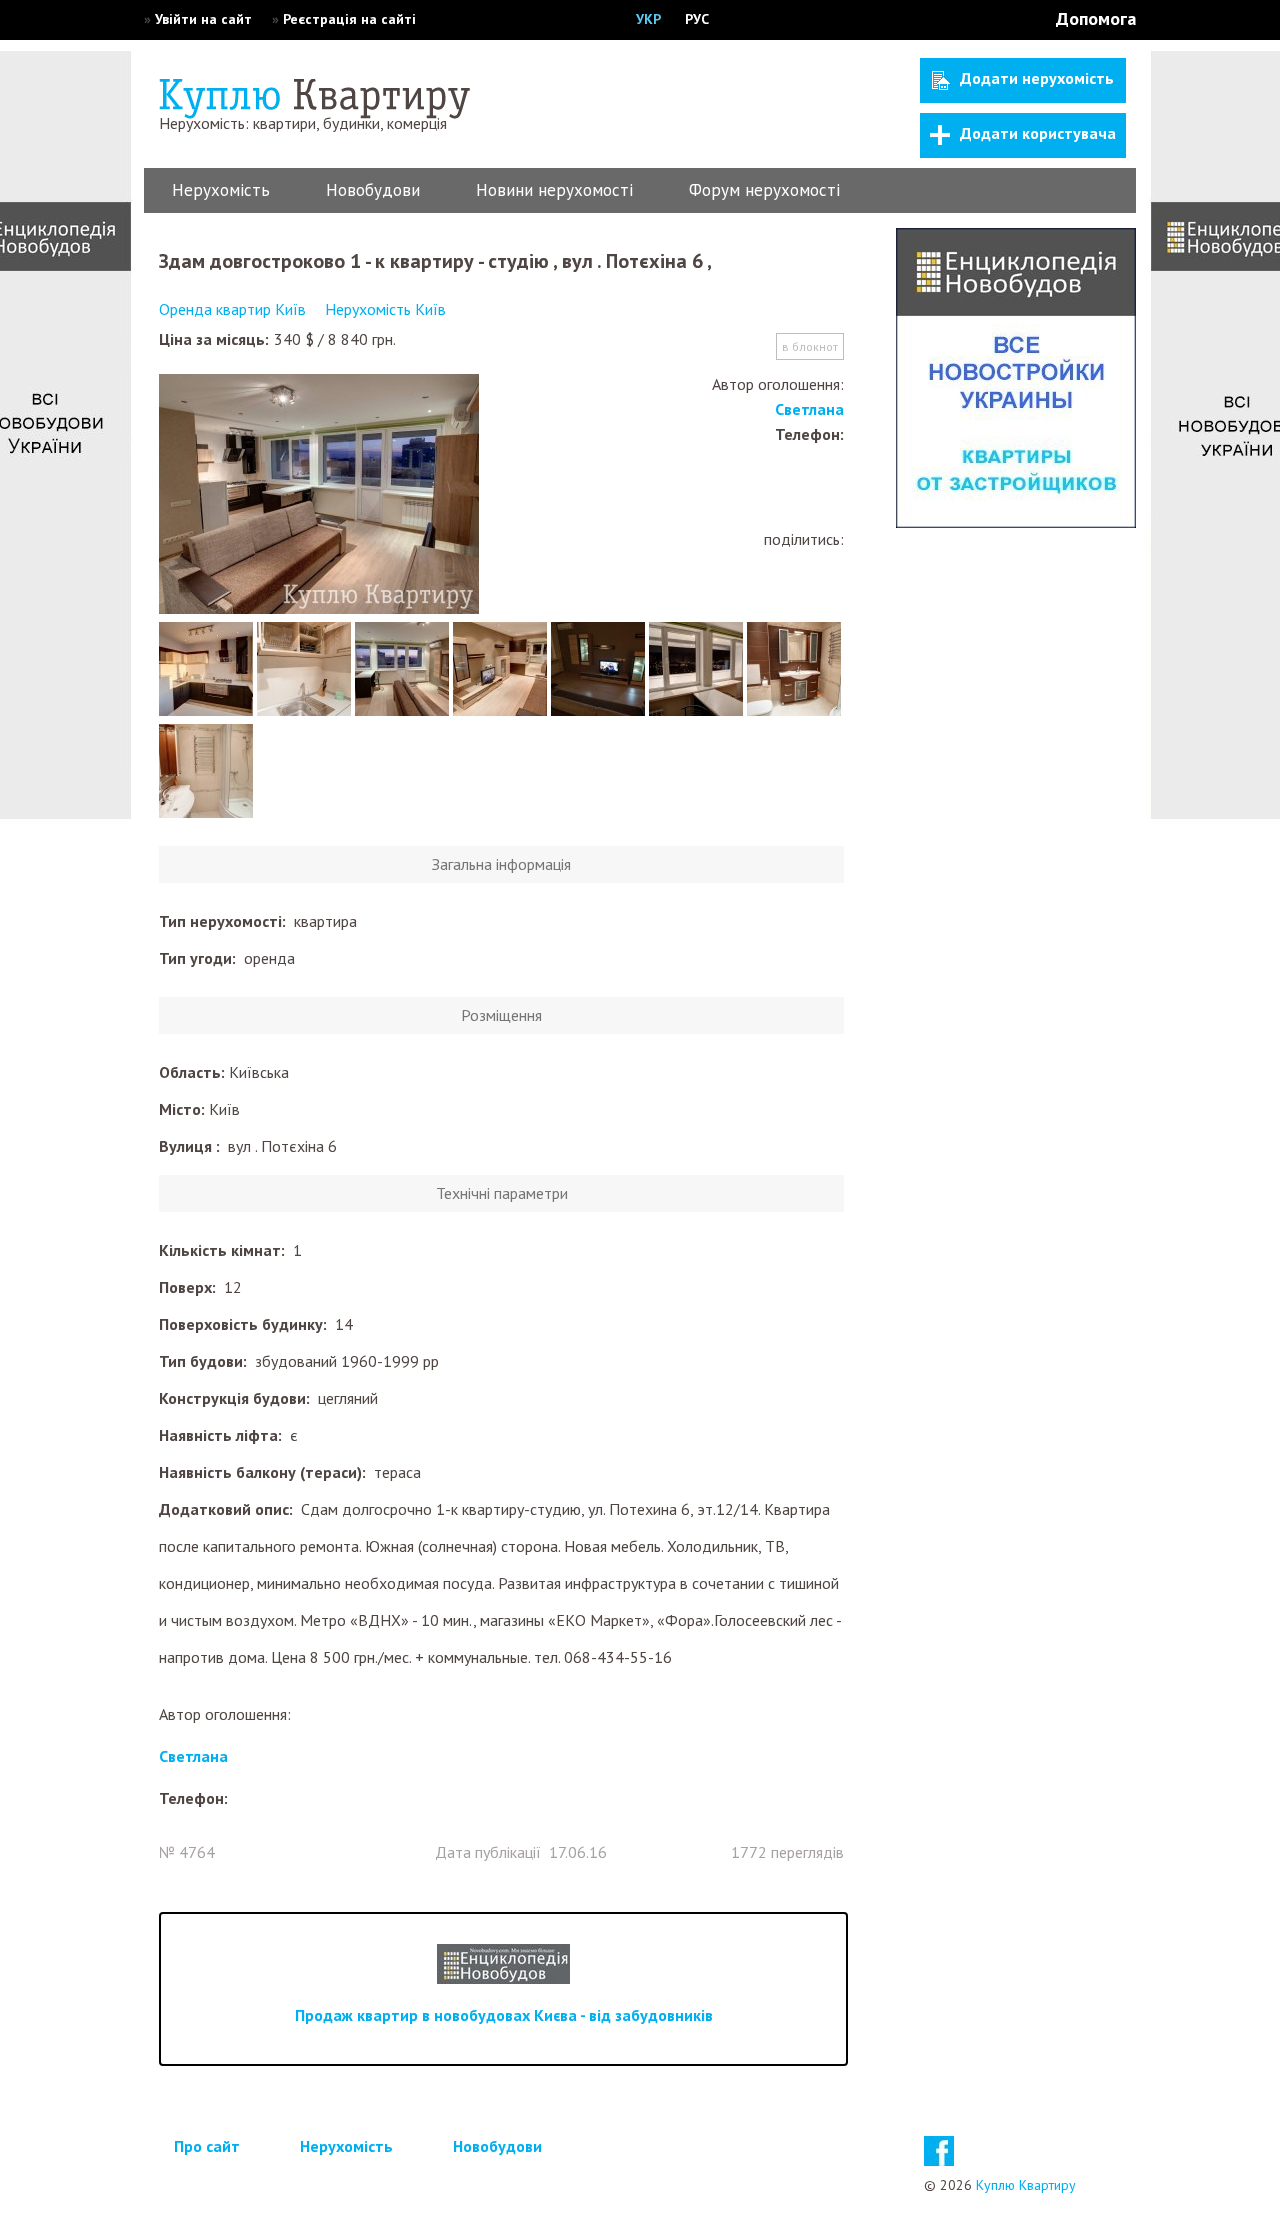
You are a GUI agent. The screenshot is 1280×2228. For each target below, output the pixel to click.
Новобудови (373, 190)
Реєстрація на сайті (349, 19)
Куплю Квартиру (1026, 2185)
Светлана (809, 409)
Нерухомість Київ (385, 309)
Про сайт (207, 2146)
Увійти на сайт (203, 19)
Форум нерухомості (764, 190)
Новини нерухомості (554, 190)
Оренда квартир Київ (232, 309)
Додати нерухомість (1037, 78)
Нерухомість (221, 190)
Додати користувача (1038, 133)
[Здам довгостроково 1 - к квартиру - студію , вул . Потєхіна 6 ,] (319, 496)
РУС (697, 19)
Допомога (1096, 18)
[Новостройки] (1016, 522)
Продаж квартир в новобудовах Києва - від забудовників (504, 2015)
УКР (648, 19)
